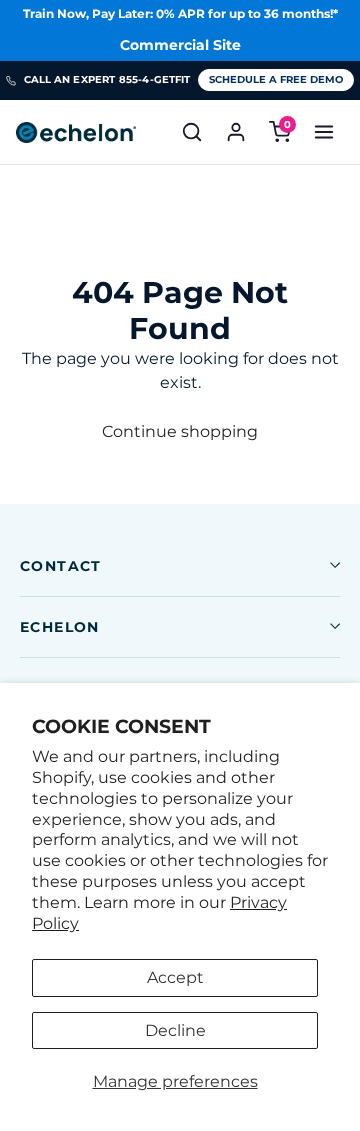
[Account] (236, 132)
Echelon (60, 627)
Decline (175, 1030)
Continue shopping (180, 431)
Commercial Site (180, 45)
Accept (175, 977)
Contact (61, 566)
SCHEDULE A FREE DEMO (276, 79)
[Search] (192, 132)
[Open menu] (324, 132)
